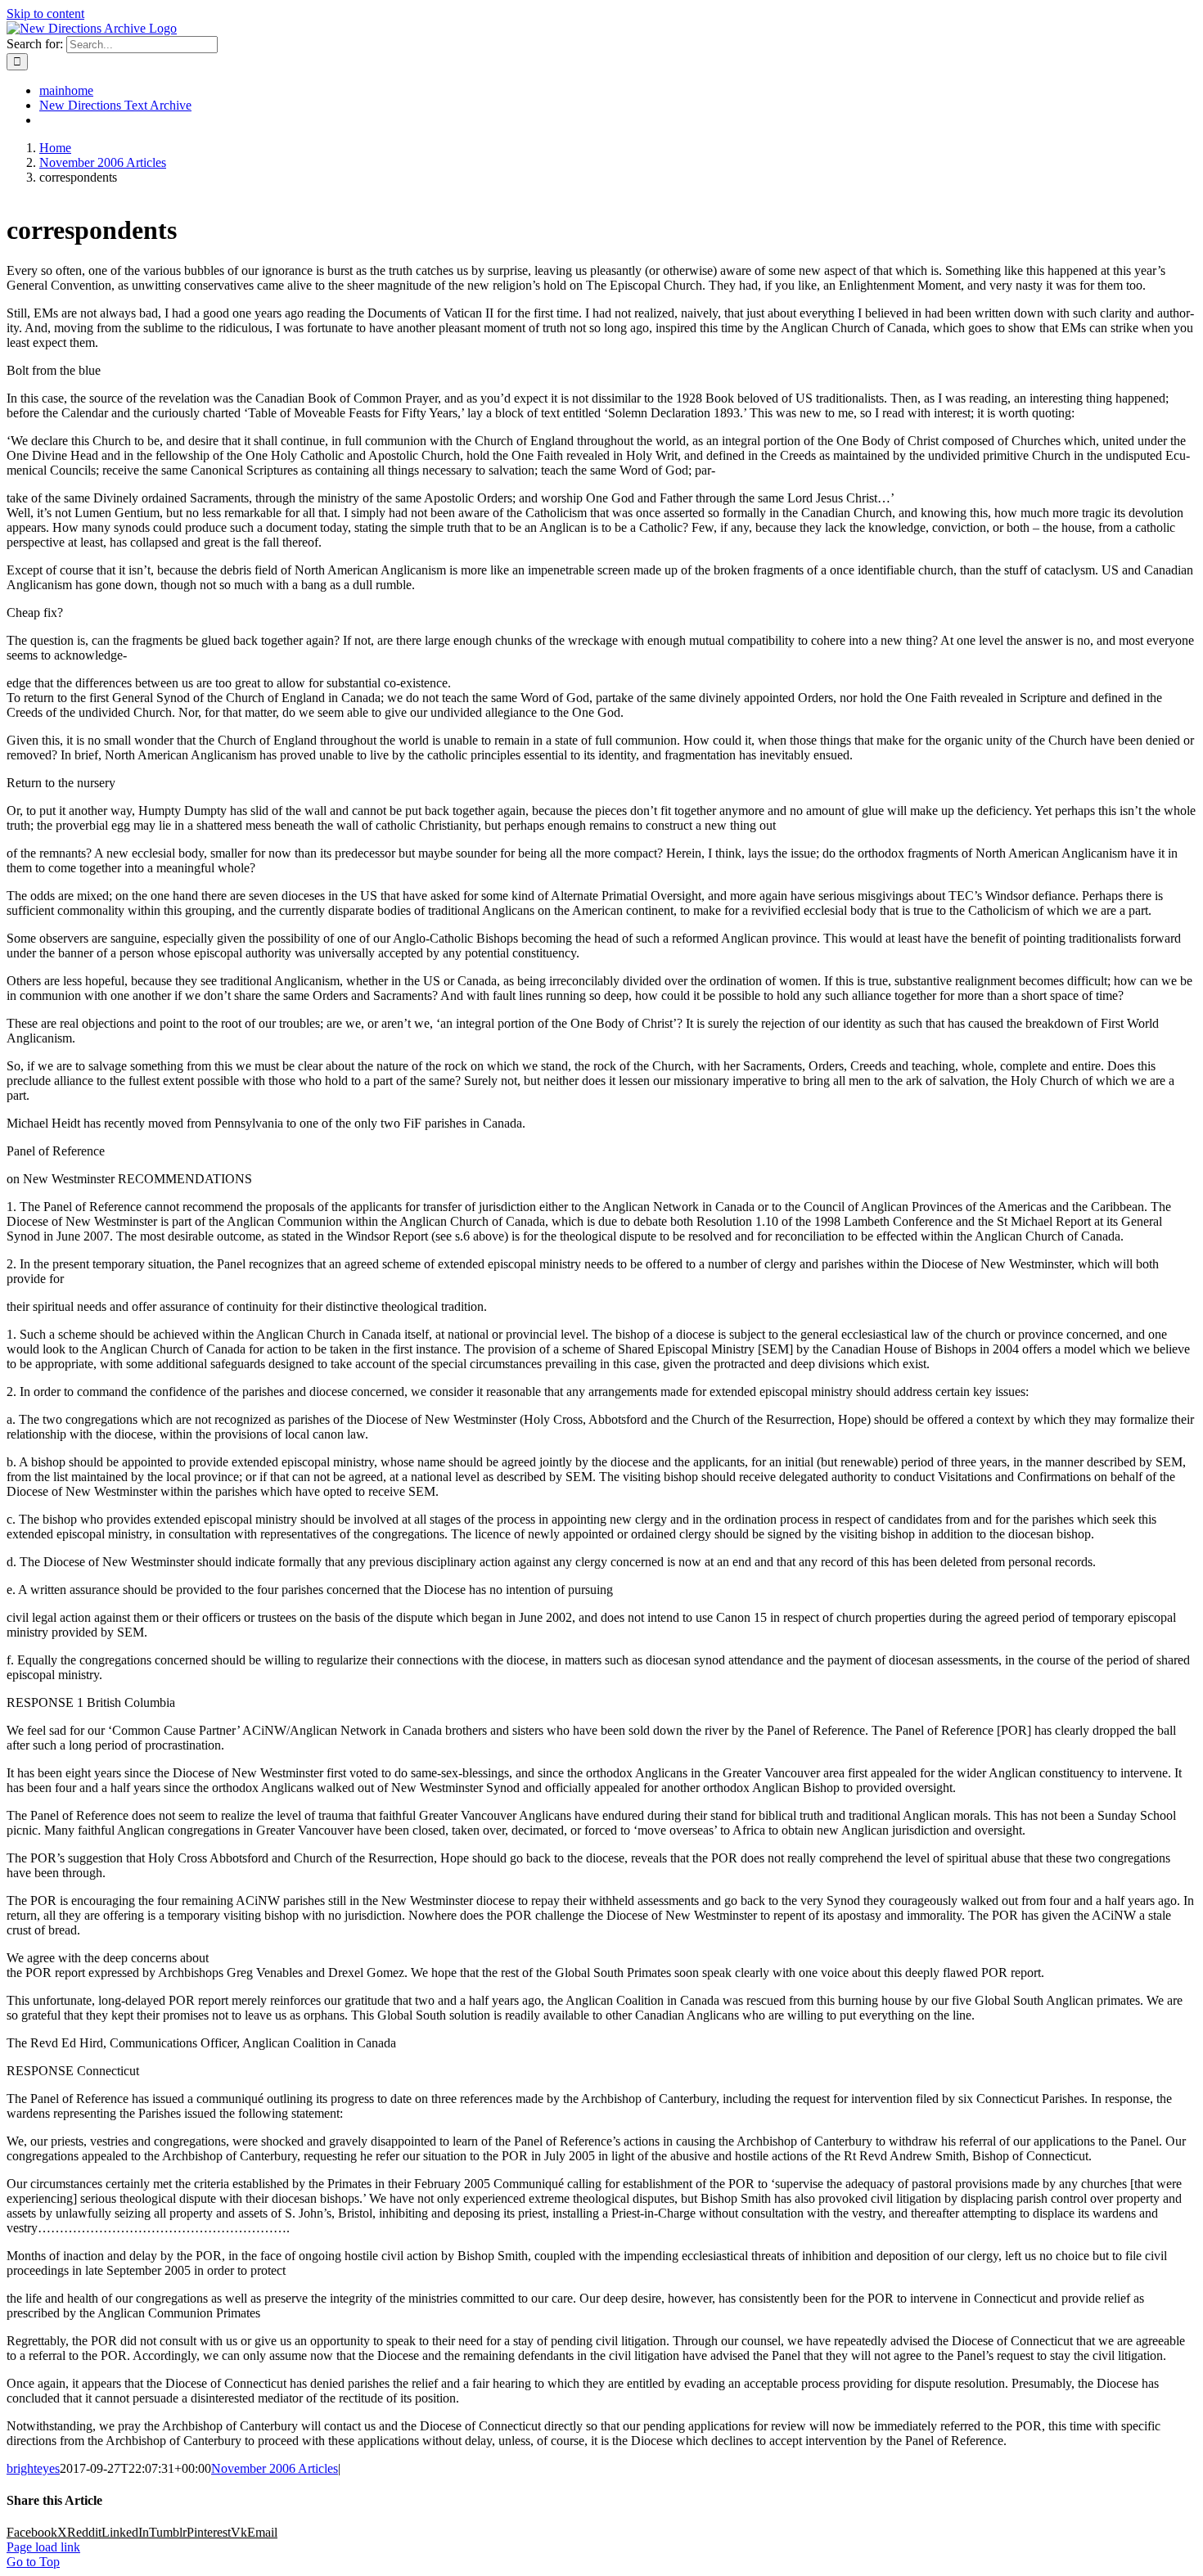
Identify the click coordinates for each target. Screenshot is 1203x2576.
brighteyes (33, 2468)
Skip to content (45, 14)
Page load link (43, 2547)
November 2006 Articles (275, 2468)
